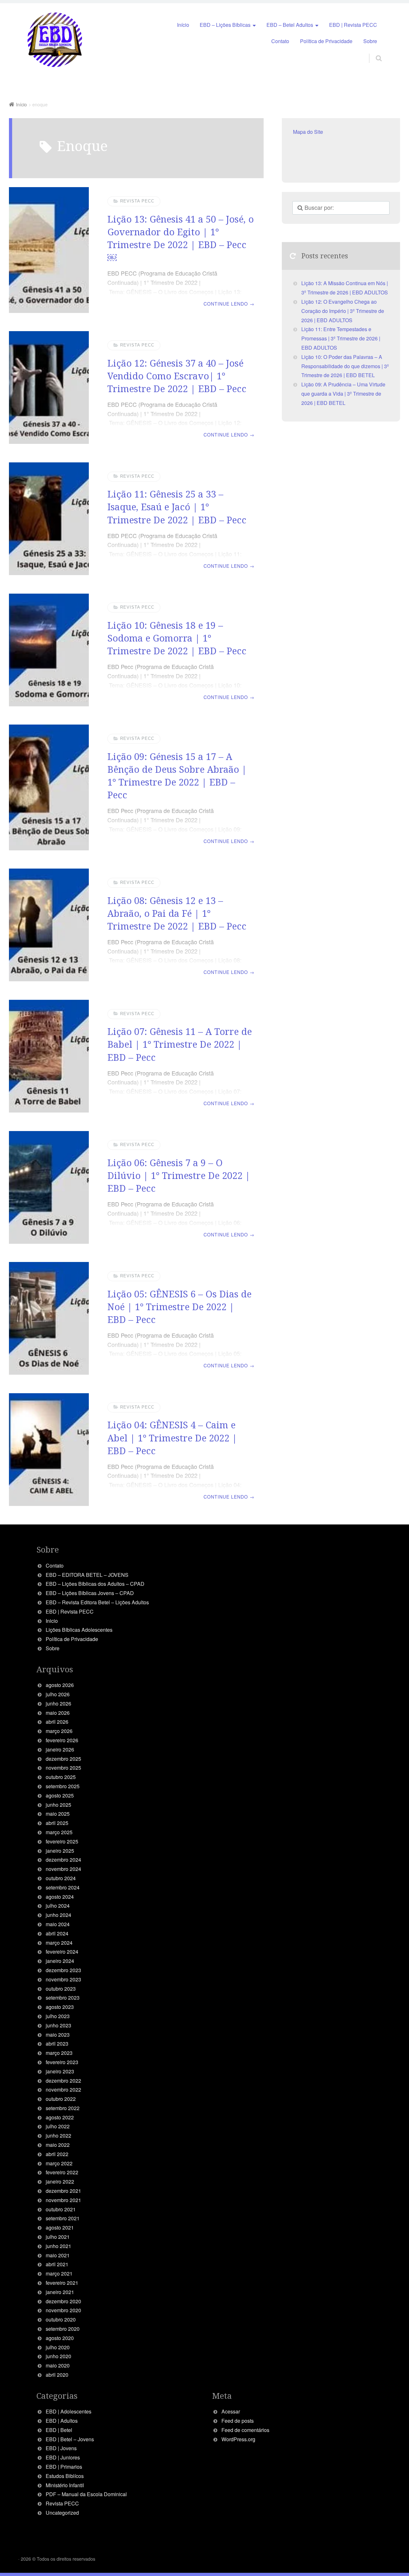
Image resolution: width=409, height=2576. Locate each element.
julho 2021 (58, 2237)
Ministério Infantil (65, 2485)
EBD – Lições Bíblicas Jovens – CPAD (90, 1593)
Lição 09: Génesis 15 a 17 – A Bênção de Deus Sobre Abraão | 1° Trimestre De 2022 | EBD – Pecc (177, 776)
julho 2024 (58, 1906)
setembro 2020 (63, 2329)
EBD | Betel (59, 2430)
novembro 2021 (63, 2200)
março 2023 (59, 2053)
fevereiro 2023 (62, 2062)
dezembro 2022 (63, 2081)
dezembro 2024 (63, 1860)
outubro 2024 (61, 1878)
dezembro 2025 (63, 1759)
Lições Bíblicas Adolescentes (79, 1630)
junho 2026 (58, 1703)
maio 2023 (58, 2035)
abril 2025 (57, 1823)
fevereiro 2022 (62, 2172)
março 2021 (59, 2273)
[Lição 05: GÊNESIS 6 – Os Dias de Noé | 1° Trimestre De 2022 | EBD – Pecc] (49, 1318)
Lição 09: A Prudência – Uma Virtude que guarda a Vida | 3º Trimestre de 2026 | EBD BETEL (343, 394)
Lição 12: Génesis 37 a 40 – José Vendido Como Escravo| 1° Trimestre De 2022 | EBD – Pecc (177, 376)
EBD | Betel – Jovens (70, 2439)
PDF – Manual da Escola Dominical (86, 2494)
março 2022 (59, 2163)
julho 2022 (58, 2126)
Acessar (231, 2411)
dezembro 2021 (63, 2191)
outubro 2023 (61, 1989)
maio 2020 (58, 2365)
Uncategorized (62, 2513)
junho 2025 (58, 1805)
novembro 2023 (63, 1979)
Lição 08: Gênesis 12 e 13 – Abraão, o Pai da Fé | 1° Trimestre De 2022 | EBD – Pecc (177, 913)
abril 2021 (57, 2264)
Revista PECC (137, 201)
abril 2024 (57, 1933)
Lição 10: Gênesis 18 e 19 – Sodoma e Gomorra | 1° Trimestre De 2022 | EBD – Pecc (177, 638)
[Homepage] (55, 40)
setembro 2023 (63, 1998)
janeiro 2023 (60, 2071)
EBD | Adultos (62, 2421)
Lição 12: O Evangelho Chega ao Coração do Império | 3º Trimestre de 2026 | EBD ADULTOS (343, 311)
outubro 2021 (61, 2209)
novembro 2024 (63, 1869)
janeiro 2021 (60, 2292)
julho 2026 (58, 1694)
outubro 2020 (61, 2319)
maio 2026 (58, 1713)
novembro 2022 (63, 2090)
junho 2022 (58, 2135)
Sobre (370, 41)
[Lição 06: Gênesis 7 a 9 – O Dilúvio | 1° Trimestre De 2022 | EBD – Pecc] (49, 1187)
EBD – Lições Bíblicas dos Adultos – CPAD (95, 1584)
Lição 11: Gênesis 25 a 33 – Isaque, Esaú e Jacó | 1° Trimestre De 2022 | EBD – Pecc (177, 507)
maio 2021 (58, 2255)
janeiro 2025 (60, 1851)
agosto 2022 (60, 2117)
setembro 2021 (63, 2218)
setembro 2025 (63, 1786)
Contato (280, 41)
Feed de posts (238, 2421)
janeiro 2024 (60, 1961)
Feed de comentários (245, 2430)
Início (183, 25)
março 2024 (59, 1943)
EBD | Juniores (63, 2457)
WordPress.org (238, 2439)
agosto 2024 (60, 1897)
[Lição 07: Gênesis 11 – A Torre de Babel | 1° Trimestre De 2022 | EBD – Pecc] (49, 1056)
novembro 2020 (63, 2310)
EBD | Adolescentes (69, 2411)
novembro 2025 (63, 1768)
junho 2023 (58, 2025)
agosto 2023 (60, 2007)
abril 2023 (57, 2044)
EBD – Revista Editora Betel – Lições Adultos (97, 1602)
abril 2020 (57, 2375)
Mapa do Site (308, 132)
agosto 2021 (60, 2227)
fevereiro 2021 (62, 2283)
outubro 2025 (61, 1777)
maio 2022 (58, 2145)
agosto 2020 (60, 2338)
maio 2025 (58, 1814)
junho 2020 (58, 2356)
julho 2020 (58, 2347)
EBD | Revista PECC (353, 25)
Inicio (52, 1621)
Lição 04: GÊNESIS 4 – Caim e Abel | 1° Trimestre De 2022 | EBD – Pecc (172, 1438)
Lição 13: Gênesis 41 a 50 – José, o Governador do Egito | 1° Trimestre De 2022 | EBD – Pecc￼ (181, 238)
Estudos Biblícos (65, 2476)
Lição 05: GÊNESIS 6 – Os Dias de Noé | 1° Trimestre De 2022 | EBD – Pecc (179, 1307)
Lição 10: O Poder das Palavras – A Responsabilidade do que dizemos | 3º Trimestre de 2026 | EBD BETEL (345, 366)
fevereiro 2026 (62, 1740)
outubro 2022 (61, 2099)
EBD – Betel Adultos (290, 25)
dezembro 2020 (63, 2301)
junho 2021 (58, 2246)
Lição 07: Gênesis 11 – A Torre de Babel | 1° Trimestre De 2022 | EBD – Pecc (180, 1044)
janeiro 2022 (60, 2181)
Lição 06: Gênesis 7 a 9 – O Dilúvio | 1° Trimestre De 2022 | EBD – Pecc (179, 1175)
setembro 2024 (63, 1887)
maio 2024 (58, 1924)
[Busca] (373, 51)
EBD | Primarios (64, 2467)
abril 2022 (57, 2154)
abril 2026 (57, 1722)
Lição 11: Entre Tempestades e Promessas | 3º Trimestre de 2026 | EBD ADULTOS (341, 338)
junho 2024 (58, 1915)
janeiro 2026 (60, 1749)
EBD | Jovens (61, 2448)
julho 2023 (58, 2016)
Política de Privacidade (326, 41)
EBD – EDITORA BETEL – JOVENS (87, 1575)
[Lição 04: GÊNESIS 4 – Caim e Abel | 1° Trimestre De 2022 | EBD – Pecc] (49, 1450)
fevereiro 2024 (62, 1952)
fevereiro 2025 (62, 1841)
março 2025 (59, 1832)
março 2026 (59, 1731)
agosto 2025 (60, 1795)
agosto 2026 (60, 1685)
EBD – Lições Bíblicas (225, 25)
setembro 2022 (63, 2108)
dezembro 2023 (63, 1970)
